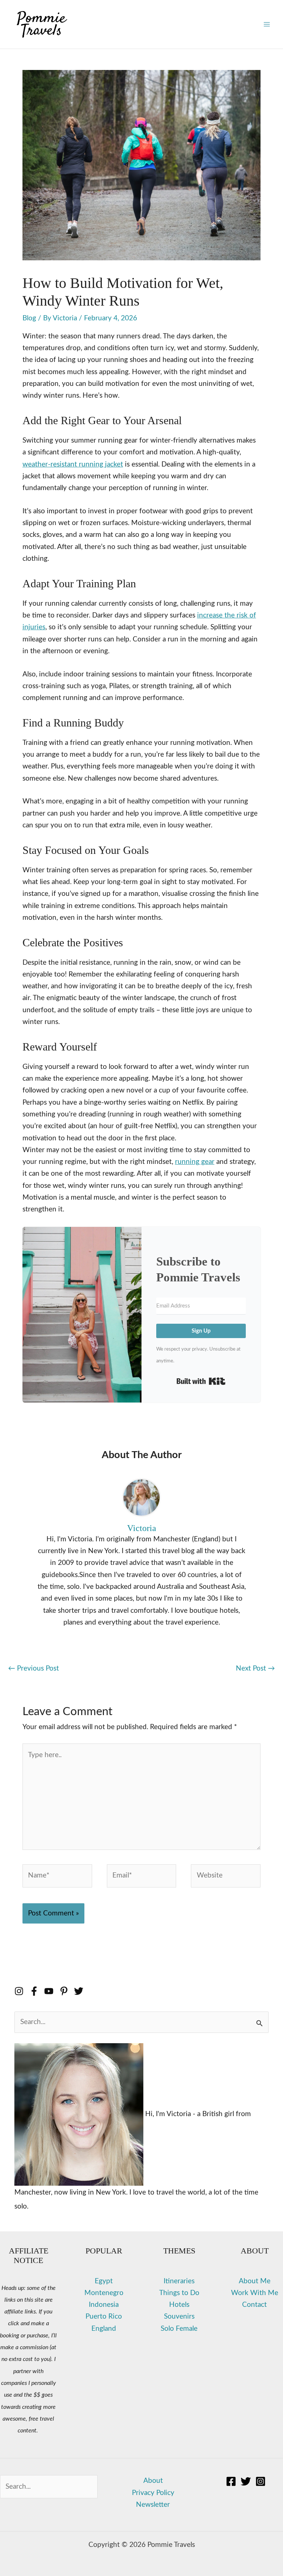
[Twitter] (246, 2481)
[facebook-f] (37, 1991)
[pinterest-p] (67, 1991)
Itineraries (179, 2281)
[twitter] (80, 1991)
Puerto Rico (104, 2317)
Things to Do (179, 2293)
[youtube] (52, 1991)
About (153, 2481)
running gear (195, 1162)
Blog (29, 318)
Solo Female (179, 2329)
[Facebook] (231, 2481)
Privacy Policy (153, 2493)
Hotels (179, 2305)
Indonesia (104, 2305)
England (104, 2329)
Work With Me (255, 2293)
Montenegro (104, 2293)
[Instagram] (261, 2481)
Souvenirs (179, 2317)
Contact (254, 2305)
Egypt (104, 2281)
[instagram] (22, 1991)
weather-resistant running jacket (73, 464)
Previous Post (34, 1669)
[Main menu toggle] (267, 24)
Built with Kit (201, 1381)
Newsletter (153, 2505)
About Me (255, 2281)
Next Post (255, 1669)
